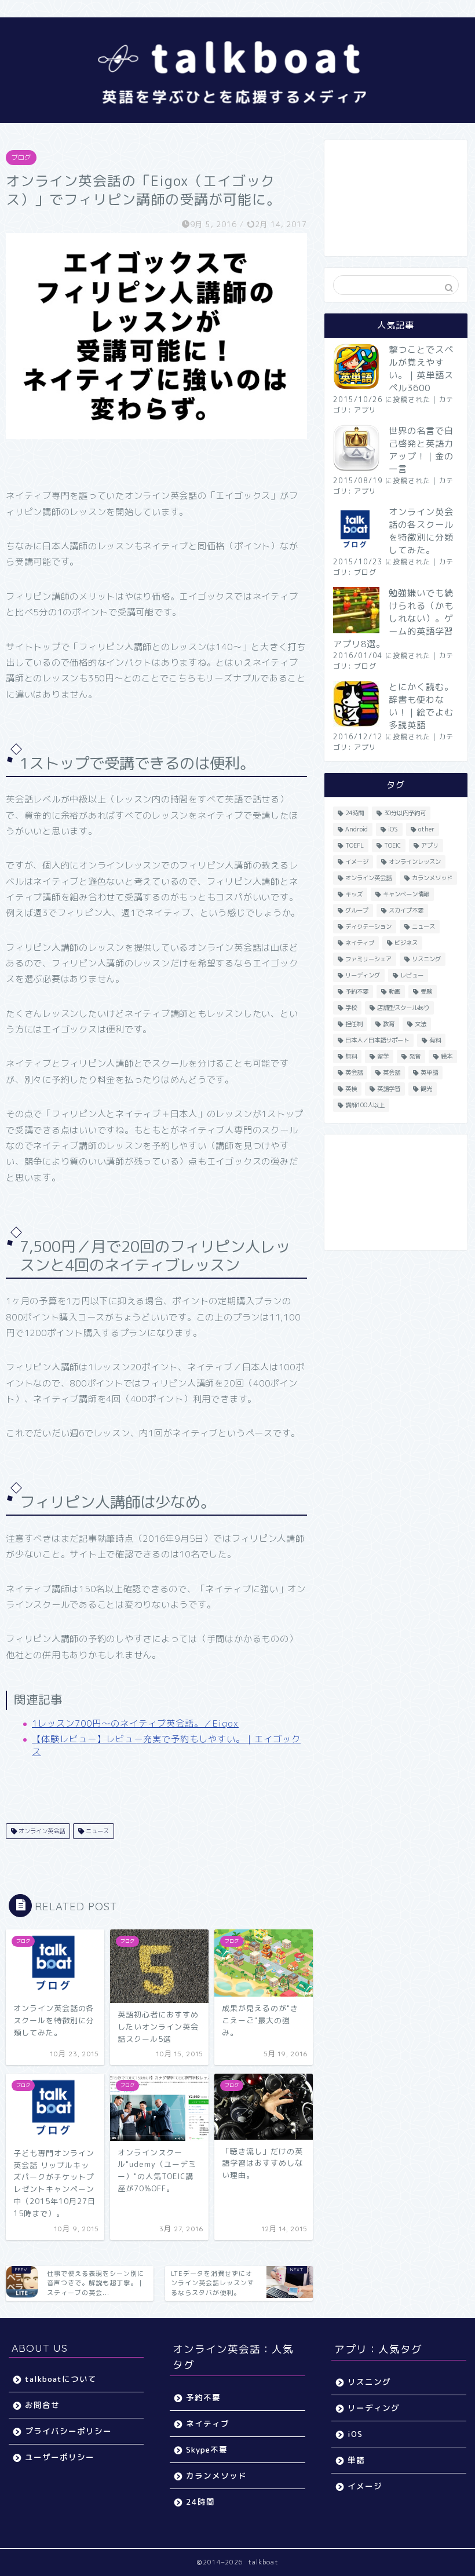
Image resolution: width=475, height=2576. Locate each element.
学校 (351, 1008)
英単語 (429, 1072)
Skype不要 (207, 2449)
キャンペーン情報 (406, 894)
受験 (426, 991)
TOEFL (355, 845)
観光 (426, 1089)
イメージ (357, 862)
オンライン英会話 (41, 1831)
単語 (356, 2460)
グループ (357, 910)
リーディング (363, 975)
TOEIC (392, 845)
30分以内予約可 (405, 813)
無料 (351, 1056)
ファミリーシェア (368, 959)
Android (357, 829)
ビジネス (406, 943)
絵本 (447, 1056)
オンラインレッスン (415, 862)
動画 (394, 991)
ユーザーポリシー (60, 2457)
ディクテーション (368, 926)
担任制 (354, 1024)
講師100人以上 (365, 1105)
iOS (393, 829)
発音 (415, 1056)
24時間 (355, 813)
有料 (435, 1040)
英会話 (354, 1072)
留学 (383, 1056)
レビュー (412, 975)
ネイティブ (360, 943)
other (426, 829)
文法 (421, 1024)
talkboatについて (61, 2379)
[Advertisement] (396, 198)
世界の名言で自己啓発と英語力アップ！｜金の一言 (421, 450)
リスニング (426, 959)
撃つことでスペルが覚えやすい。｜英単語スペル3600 (421, 369)
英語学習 (389, 1089)
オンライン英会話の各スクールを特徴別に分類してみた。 (421, 531)
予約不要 (357, 991)
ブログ (21, 158)
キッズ (354, 894)
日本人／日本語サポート (377, 1040)
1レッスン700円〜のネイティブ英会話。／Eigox (135, 1723)
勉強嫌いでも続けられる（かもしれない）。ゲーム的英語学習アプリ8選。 (393, 619)
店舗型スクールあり (403, 1008)
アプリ (365, 410)
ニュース (96, 1831)
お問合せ (42, 2405)
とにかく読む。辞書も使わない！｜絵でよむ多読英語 (421, 706)
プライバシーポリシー (68, 2431)
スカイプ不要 (406, 910)
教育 (389, 1024)
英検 (351, 1089)
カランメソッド (432, 878)
